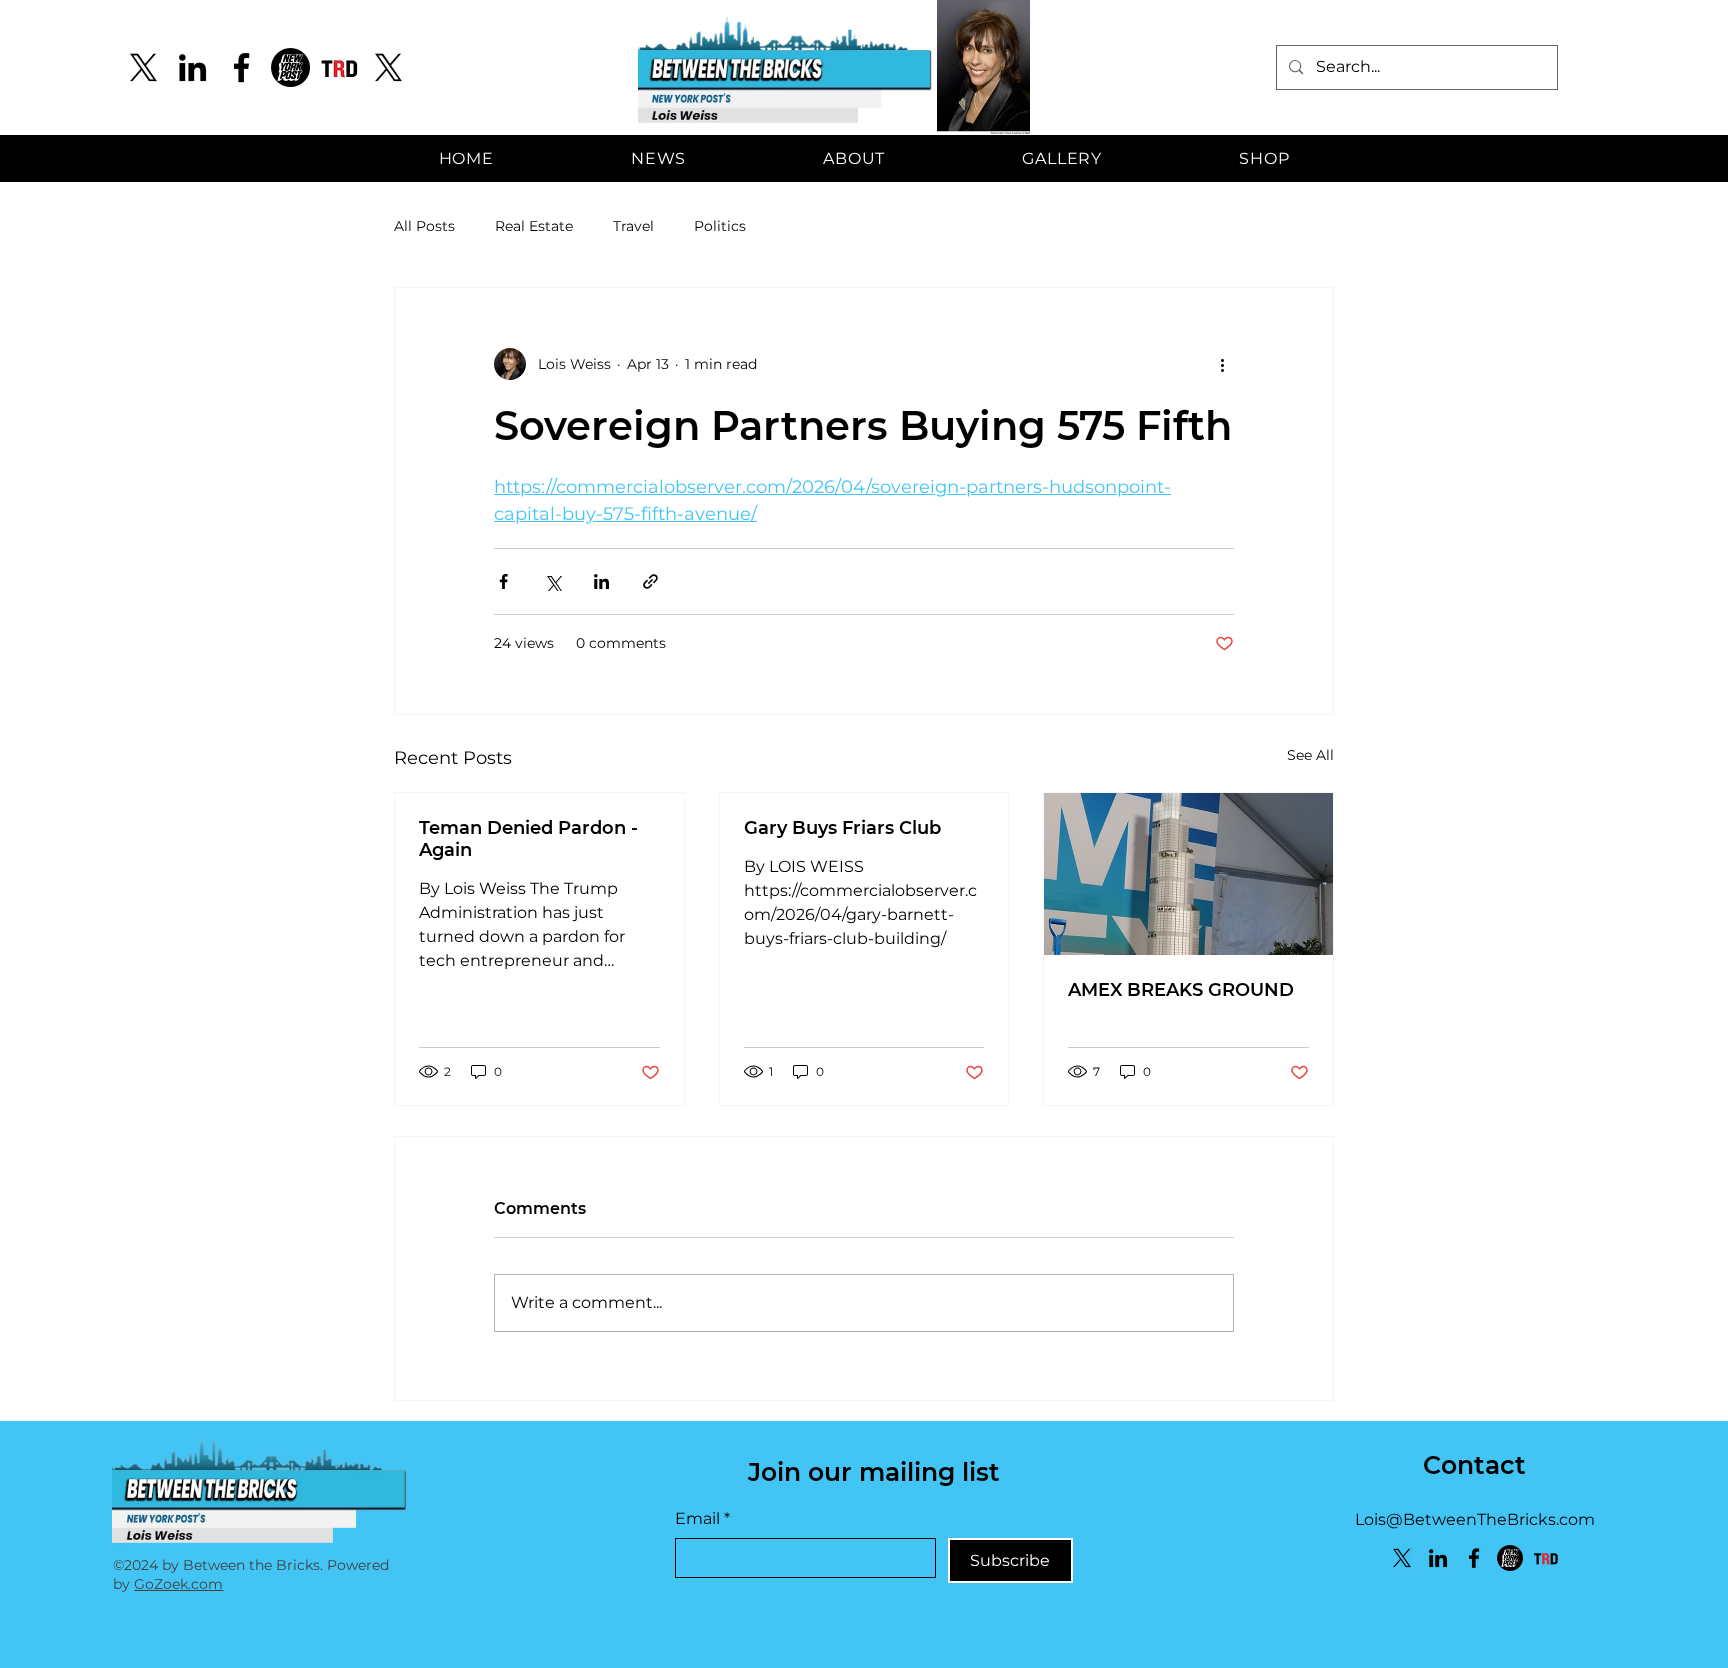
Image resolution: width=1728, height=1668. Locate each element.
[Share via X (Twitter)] (552, 581)
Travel (633, 226)
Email (702, 1518)
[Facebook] (241, 67)
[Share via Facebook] (503, 581)
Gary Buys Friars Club (842, 828)
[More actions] (1222, 364)
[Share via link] (650, 581)
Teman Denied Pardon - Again (528, 839)
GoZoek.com (178, 1584)
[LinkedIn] (192, 67)
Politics (720, 226)
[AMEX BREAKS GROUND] (1188, 874)
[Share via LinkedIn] (601, 581)
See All (1310, 755)
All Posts (424, 226)
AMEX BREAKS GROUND (1181, 990)
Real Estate (534, 226)
